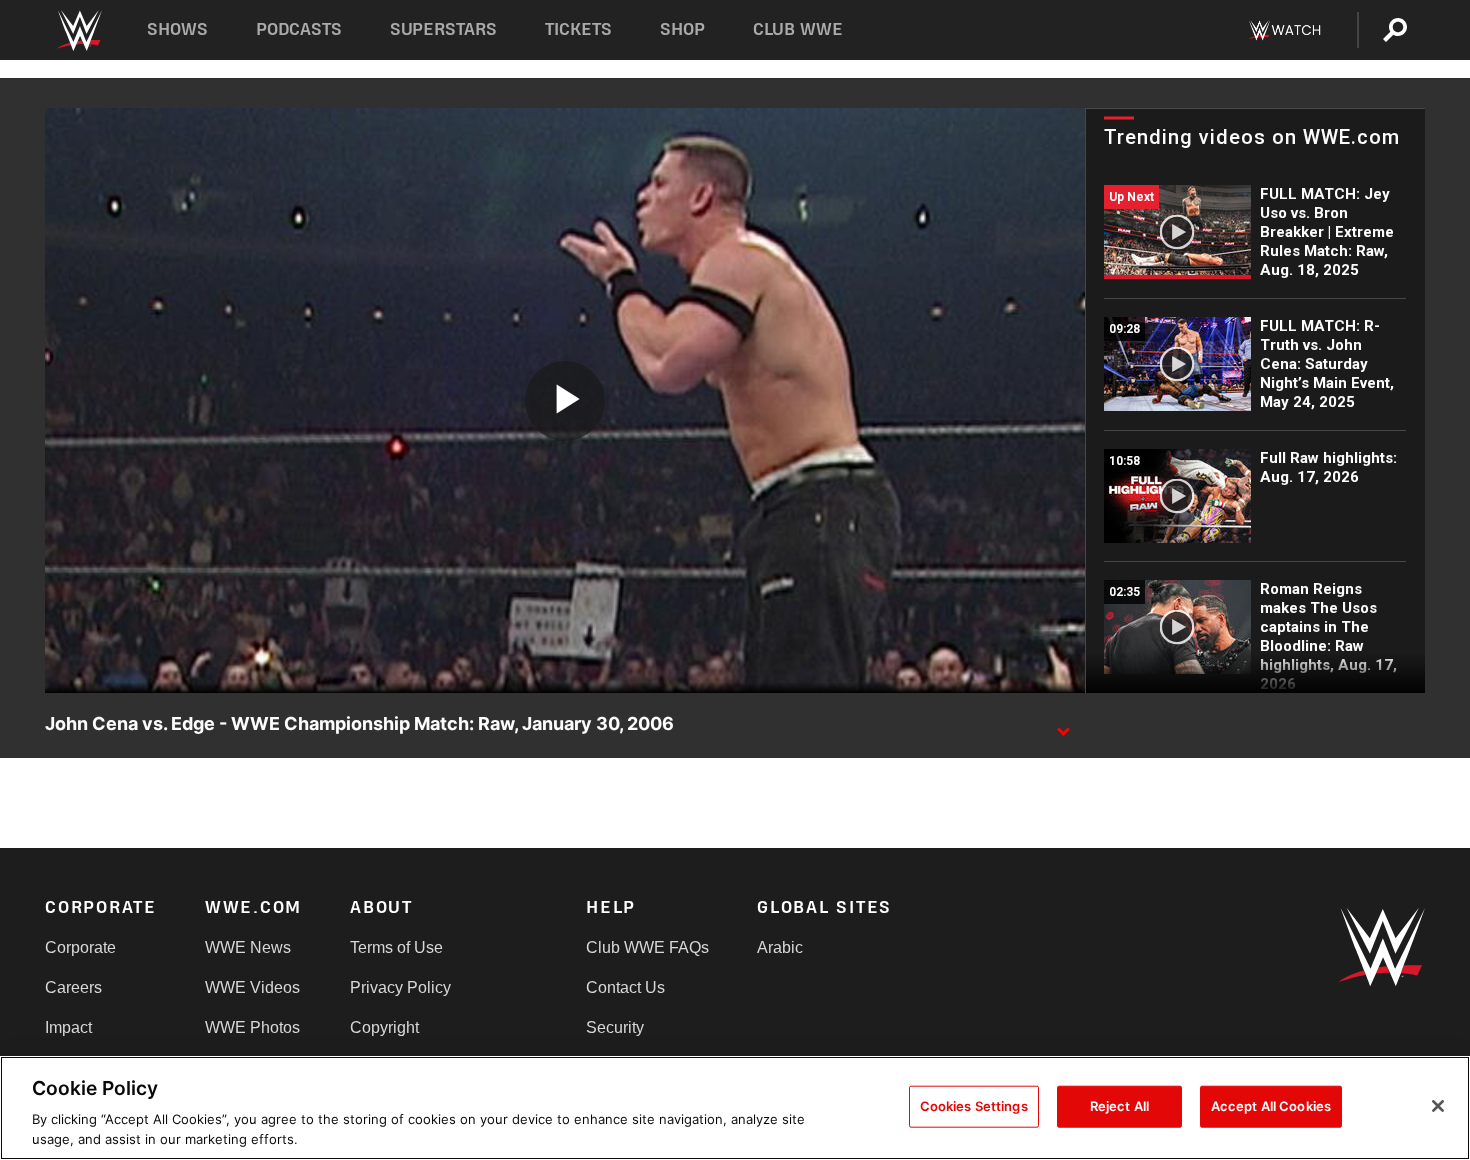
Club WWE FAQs (647, 947)
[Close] (1438, 1106)
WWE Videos (252, 987)
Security (615, 1027)
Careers (73, 987)
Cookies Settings (974, 1106)
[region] (735, 1108)
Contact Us (625, 987)
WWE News (248, 947)
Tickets (578, 29)
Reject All (1119, 1106)
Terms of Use (396, 947)
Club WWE (798, 29)
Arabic (780, 947)
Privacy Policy (400, 987)
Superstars (444, 29)
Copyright (384, 1027)
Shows (177, 29)
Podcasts (299, 29)
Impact (68, 1027)
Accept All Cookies (1271, 1106)
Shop (682, 29)
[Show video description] (1063, 725)
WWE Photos (252, 1027)
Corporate (80, 947)
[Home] (78, 30)
